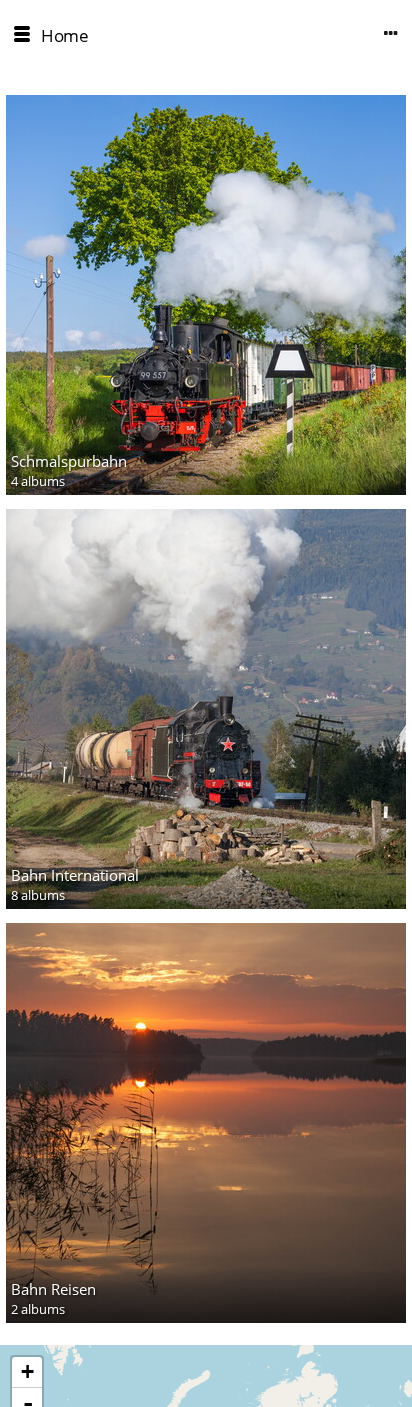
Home (64, 35)
